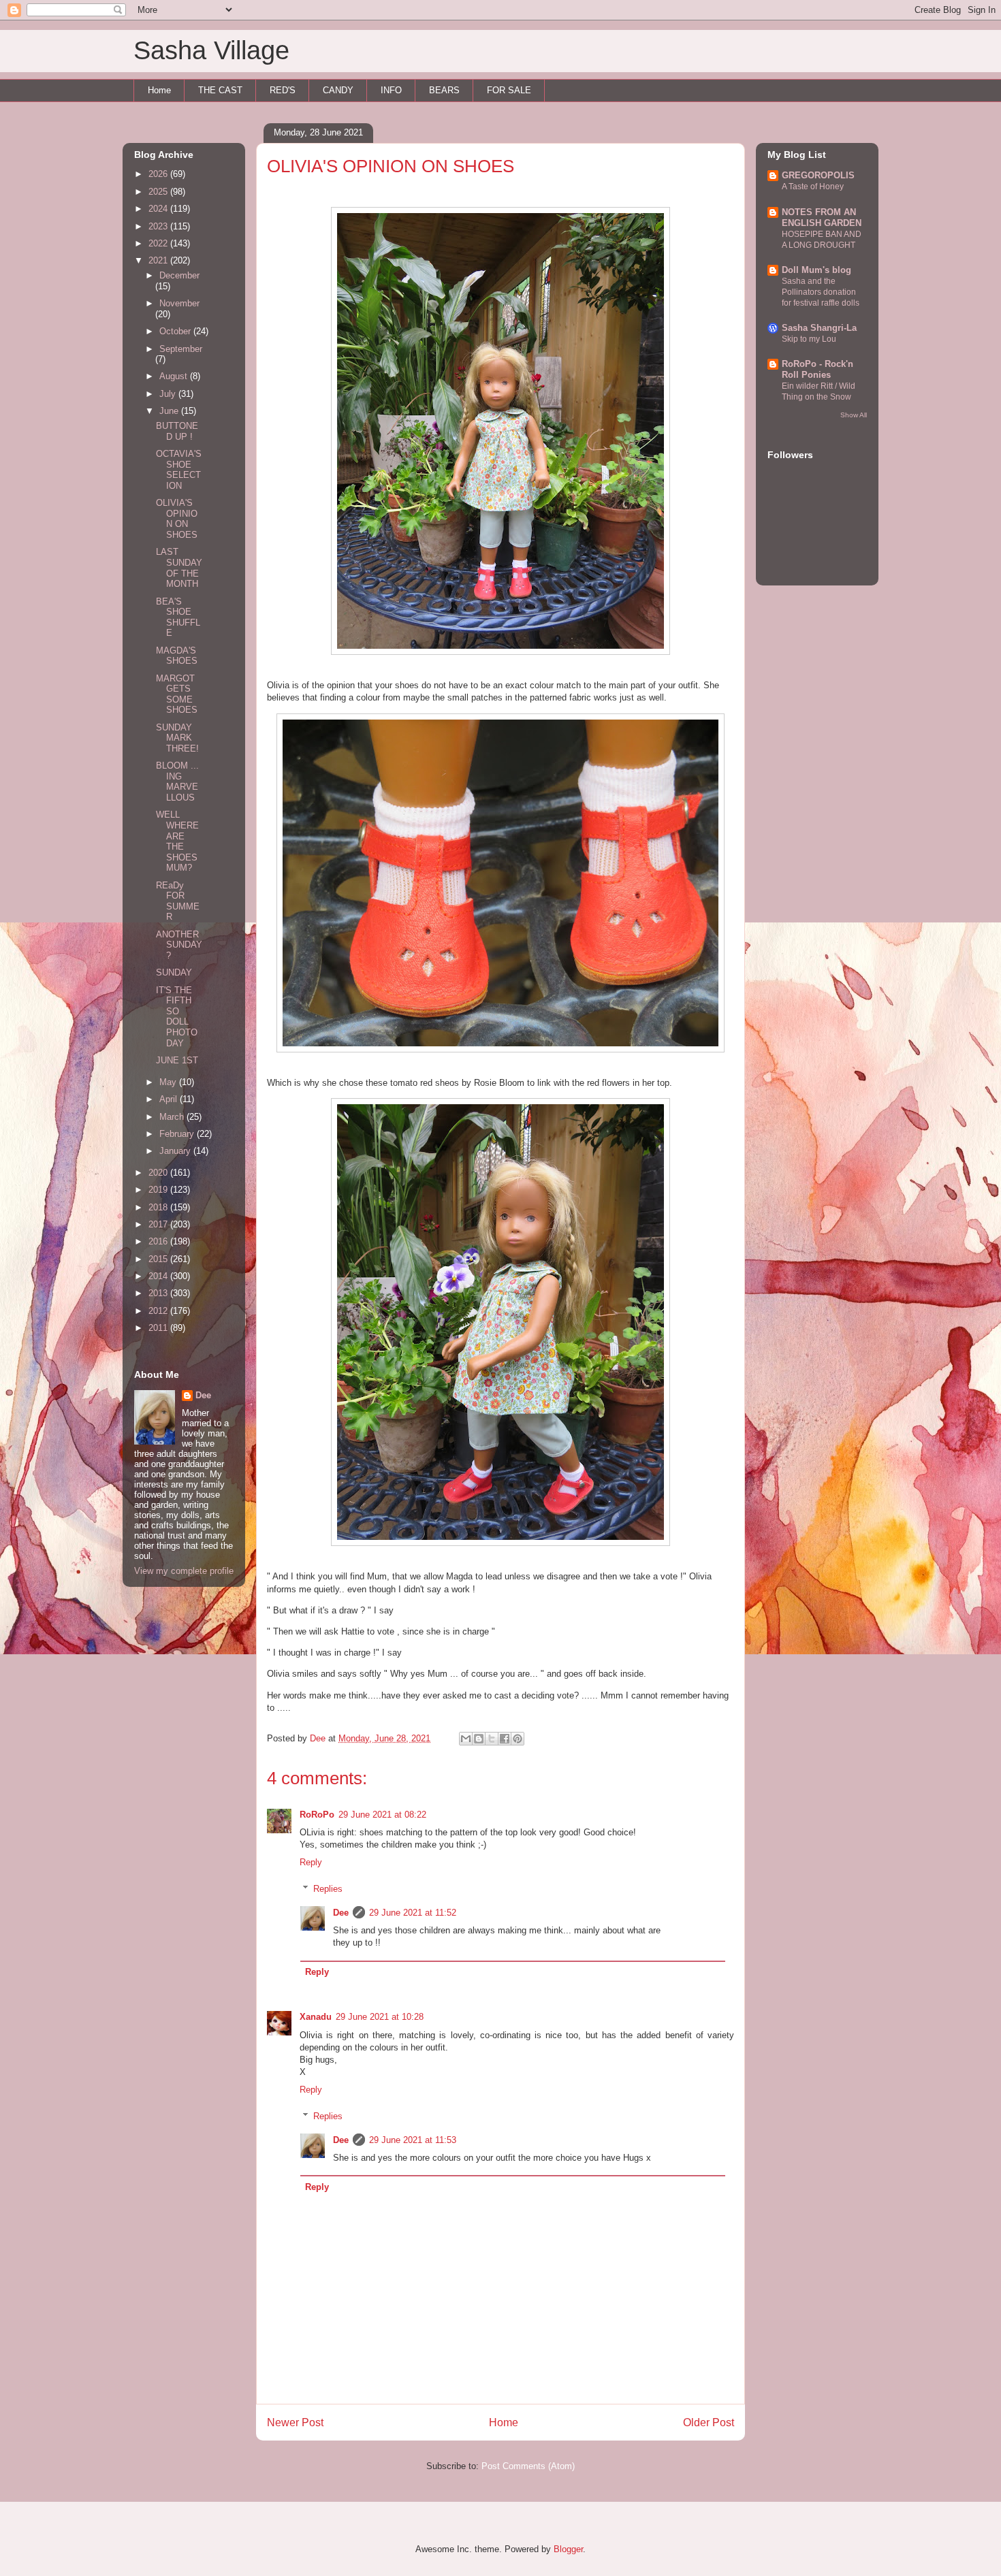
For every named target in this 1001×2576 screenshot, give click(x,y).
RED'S (283, 90)
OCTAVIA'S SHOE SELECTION (179, 470)
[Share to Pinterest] (518, 1739)
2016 (159, 1241)
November (179, 303)
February (178, 1134)
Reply (311, 1862)
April (170, 1099)
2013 (159, 1293)
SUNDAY (174, 972)
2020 (159, 1173)
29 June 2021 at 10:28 (380, 2017)
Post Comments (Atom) (528, 2466)
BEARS (444, 90)
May (169, 1082)
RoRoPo (317, 1815)
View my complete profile (184, 1571)
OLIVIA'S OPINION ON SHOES (177, 519)
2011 (159, 1328)
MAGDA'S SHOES (177, 656)
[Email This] (466, 1739)
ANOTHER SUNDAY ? (179, 945)
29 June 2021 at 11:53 (413, 2140)
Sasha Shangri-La (819, 328)
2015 (159, 1259)
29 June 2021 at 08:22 (382, 1815)
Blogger (568, 2549)
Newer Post (295, 2422)
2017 (159, 1224)
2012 (159, 1311)
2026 (159, 174)
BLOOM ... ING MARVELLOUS (177, 782)
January (176, 1151)
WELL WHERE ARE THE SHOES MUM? (177, 841)
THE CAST (220, 90)
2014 (159, 1276)
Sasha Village (211, 50)
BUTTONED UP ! (177, 431)
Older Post (709, 2422)
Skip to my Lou (809, 339)
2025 (159, 192)
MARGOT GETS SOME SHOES (177, 694)
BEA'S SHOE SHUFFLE (178, 617)
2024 (159, 209)
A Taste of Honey (813, 187)
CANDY (338, 90)
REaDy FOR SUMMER (178, 901)
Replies (328, 1889)
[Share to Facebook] (505, 1739)
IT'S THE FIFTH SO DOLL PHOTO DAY (177, 1017)
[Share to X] (492, 1739)
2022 (159, 243)
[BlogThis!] (479, 1739)
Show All (854, 415)
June (170, 411)
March (173, 1117)
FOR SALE (509, 90)
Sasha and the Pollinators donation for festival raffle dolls (821, 292)
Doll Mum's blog (816, 270)
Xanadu (316, 2017)
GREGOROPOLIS (818, 175)
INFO (391, 90)
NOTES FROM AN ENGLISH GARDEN (822, 218)
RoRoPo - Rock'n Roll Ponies (817, 369)
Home (159, 90)
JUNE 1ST (177, 1060)
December (179, 275)
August (175, 376)
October (176, 331)
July (169, 394)
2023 (159, 226)
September (181, 349)
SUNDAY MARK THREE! (177, 738)
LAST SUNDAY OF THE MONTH (179, 568)
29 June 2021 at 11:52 (413, 1913)
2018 (159, 1207)
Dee (341, 1913)
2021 (159, 260)
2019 (159, 1190)
